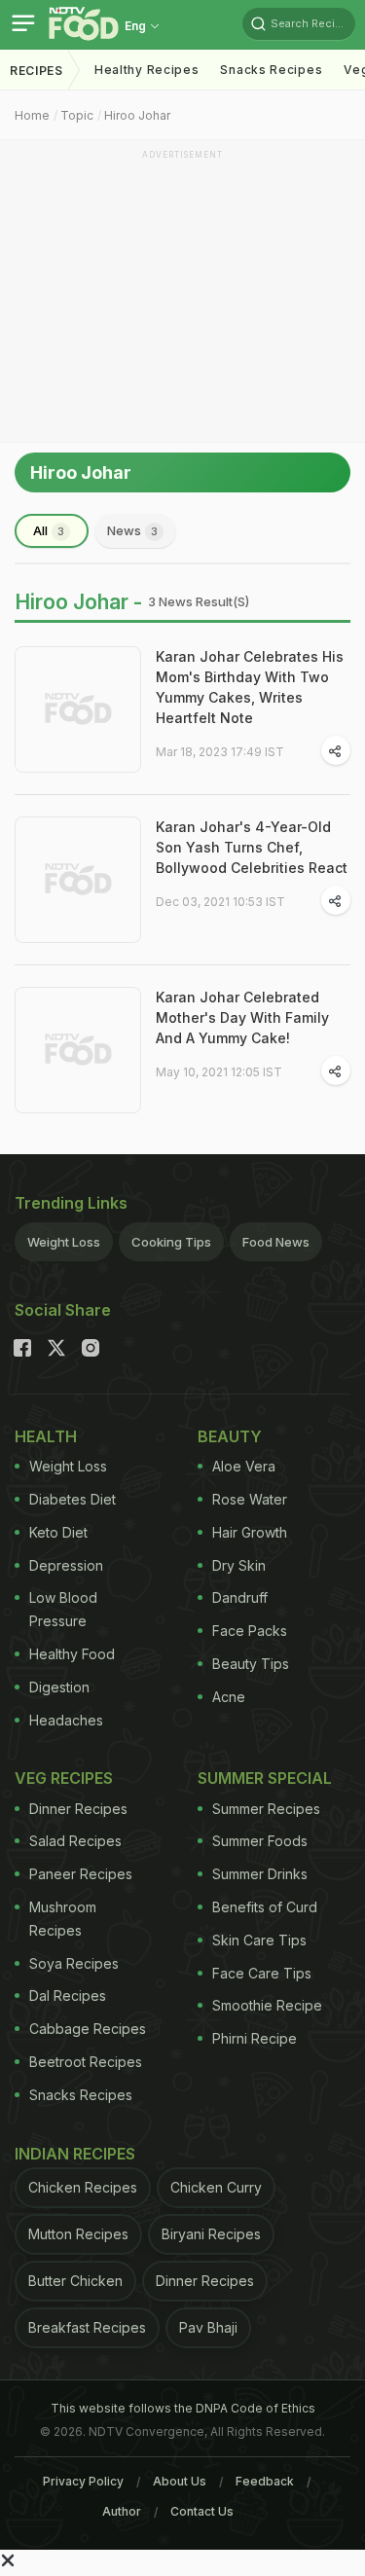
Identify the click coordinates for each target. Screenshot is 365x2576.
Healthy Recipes (147, 70)
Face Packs (250, 1631)
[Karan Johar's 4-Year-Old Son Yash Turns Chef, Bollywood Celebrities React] (78, 880)
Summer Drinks (260, 1874)
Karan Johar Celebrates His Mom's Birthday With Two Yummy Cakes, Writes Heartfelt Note (250, 687)
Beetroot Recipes (86, 2062)
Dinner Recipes (78, 1809)
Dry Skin (239, 1565)
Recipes (36, 71)
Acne (229, 1697)
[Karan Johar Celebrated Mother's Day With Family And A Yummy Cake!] (78, 1050)
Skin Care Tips (259, 1940)
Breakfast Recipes (87, 2327)
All (49, 530)
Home (32, 115)
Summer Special (265, 1778)
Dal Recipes (68, 1995)
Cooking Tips (171, 1242)
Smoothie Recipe (267, 2005)
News (132, 530)
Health (46, 1436)
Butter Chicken (75, 2281)
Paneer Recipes (81, 1874)
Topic (77, 115)
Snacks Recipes (271, 70)
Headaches (66, 1720)
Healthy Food (72, 1654)
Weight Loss (64, 1242)
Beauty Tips (251, 1664)
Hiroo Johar (137, 115)
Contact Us (202, 2511)
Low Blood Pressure (63, 1609)
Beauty (230, 1436)
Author (122, 2511)
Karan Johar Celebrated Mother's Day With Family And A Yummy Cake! (242, 1017)
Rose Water (250, 1499)
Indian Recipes (75, 2154)
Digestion (59, 1687)
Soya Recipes (74, 1963)
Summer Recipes (266, 1809)
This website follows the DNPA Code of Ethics (183, 2408)
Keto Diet (58, 1532)
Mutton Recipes (78, 2234)
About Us (180, 2481)
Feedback (265, 2481)
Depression (66, 1565)
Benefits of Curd (265, 1907)
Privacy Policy (83, 2481)
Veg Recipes (64, 1778)
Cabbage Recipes (88, 2029)
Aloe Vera (244, 1466)
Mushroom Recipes (63, 1919)
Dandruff (240, 1597)
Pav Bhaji (208, 2327)
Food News (276, 1242)
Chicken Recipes (83, 2187)
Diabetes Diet (73, 1499)
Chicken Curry (216, 2187)
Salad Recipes (75, 1841)
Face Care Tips (262, 1973)
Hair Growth (250, 1532)
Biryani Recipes (211, 2234)
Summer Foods (260, 1841)
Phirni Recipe (255, 2038)
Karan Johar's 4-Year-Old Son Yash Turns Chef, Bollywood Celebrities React (252, 847)
